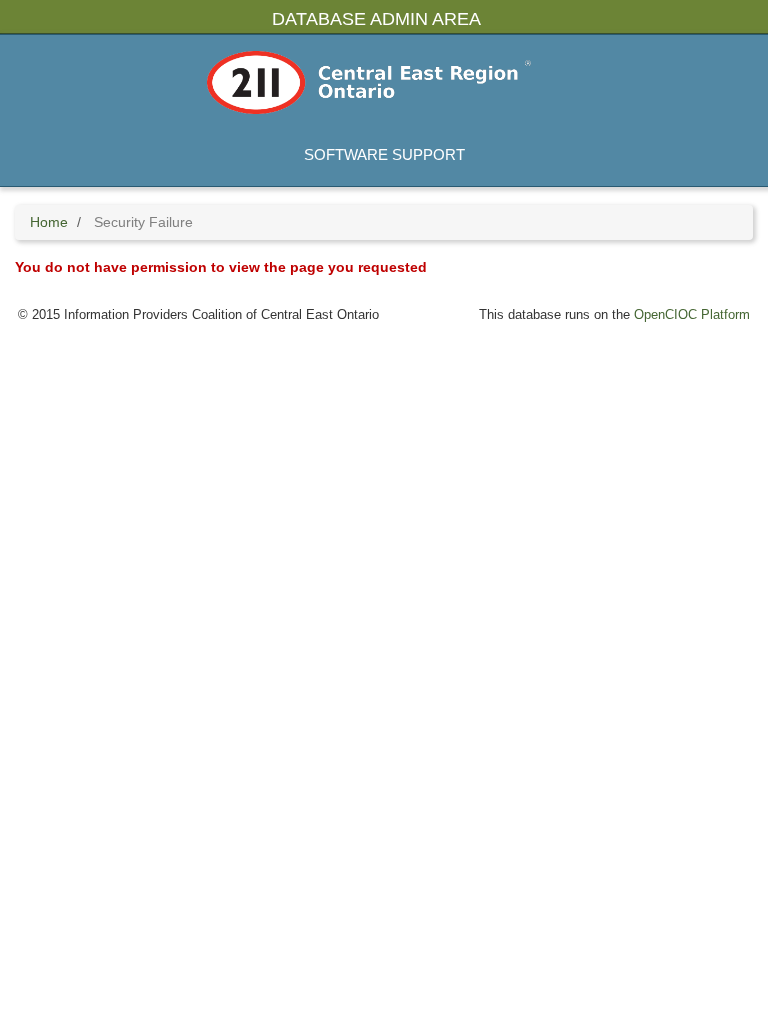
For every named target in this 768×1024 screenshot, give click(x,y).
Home (49, 222)
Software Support (384, 154)
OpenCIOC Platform (692, 315)
